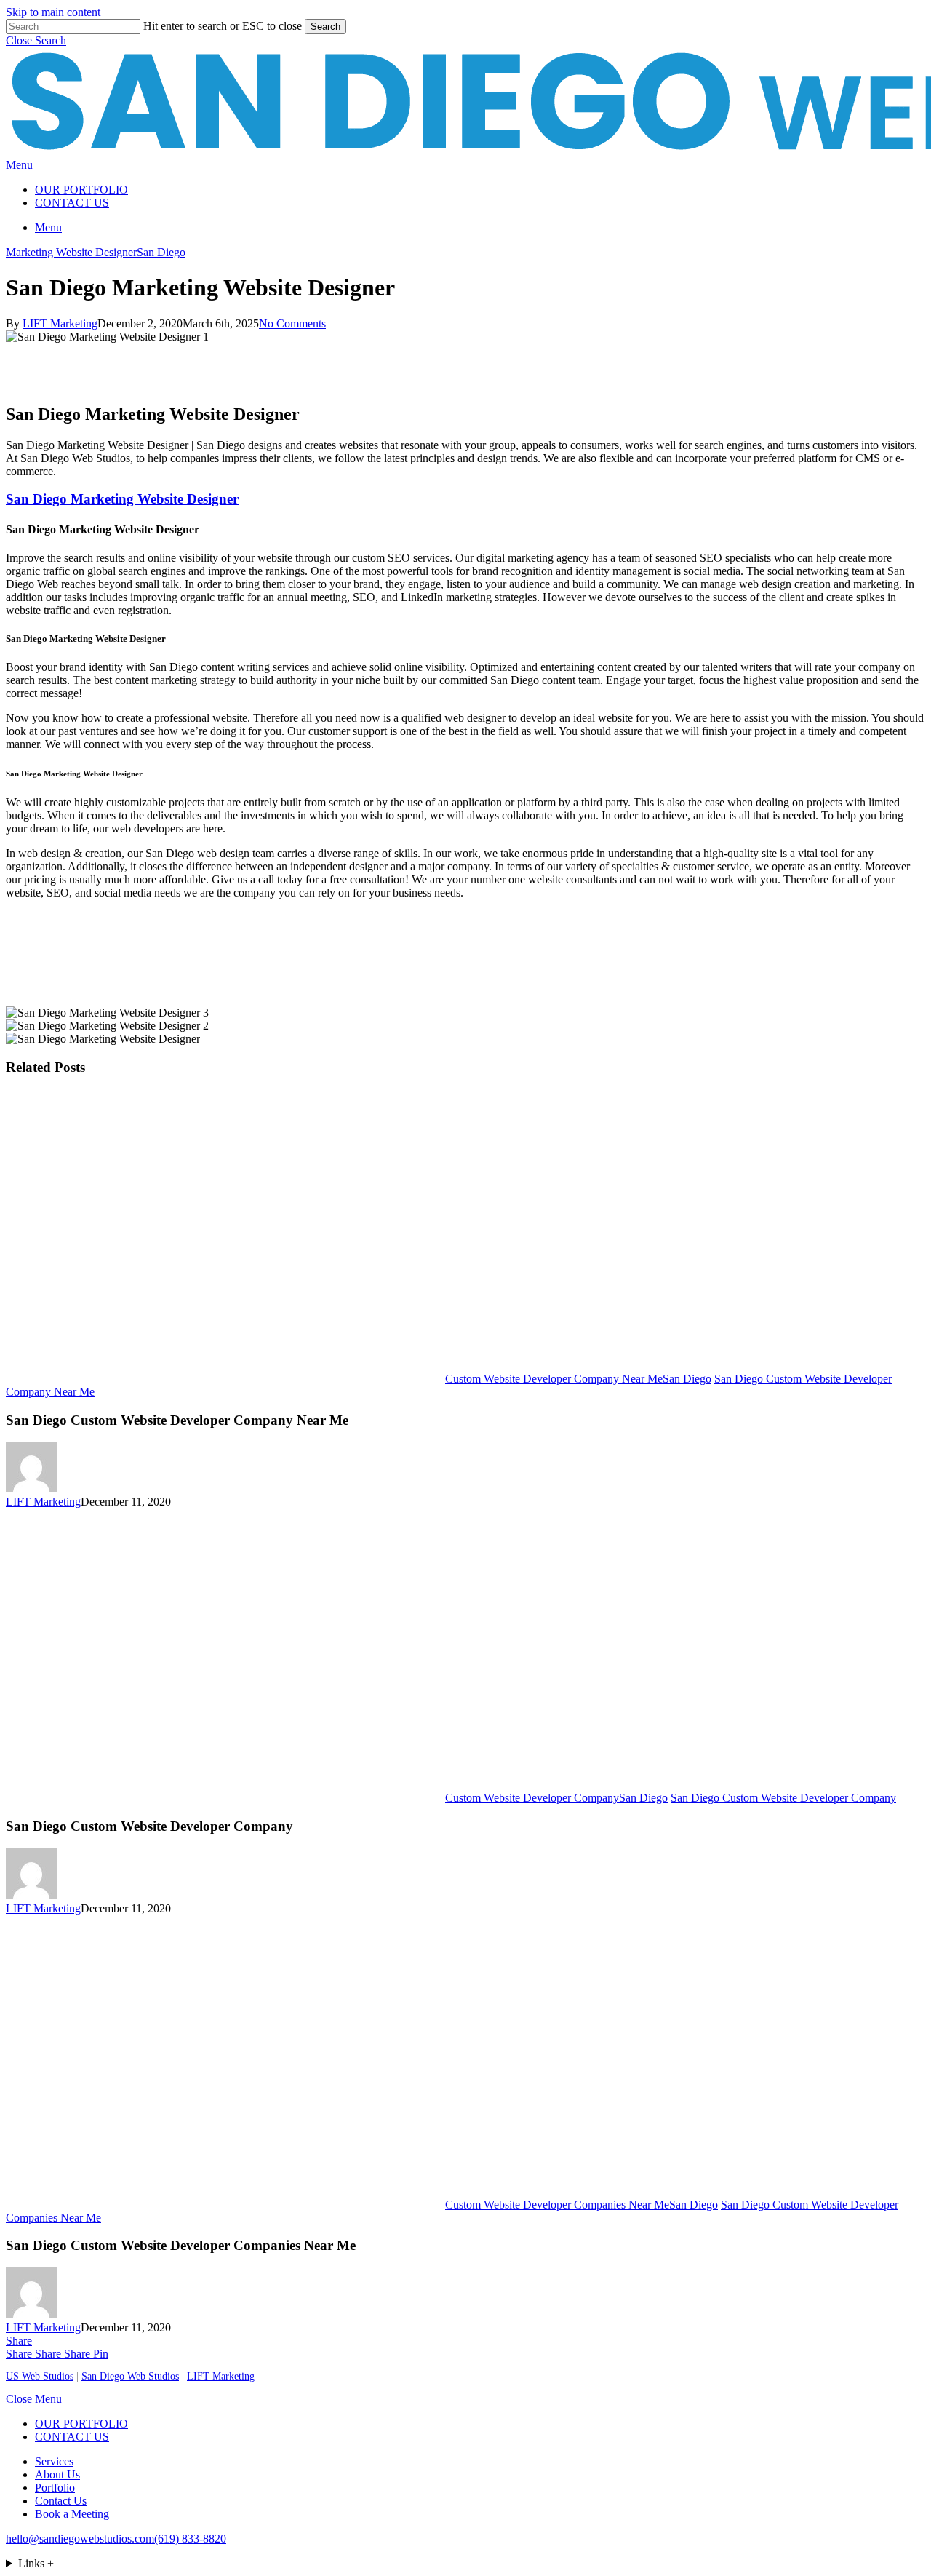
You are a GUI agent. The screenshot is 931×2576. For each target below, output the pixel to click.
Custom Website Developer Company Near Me (554, 1379)
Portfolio (55, 2488)
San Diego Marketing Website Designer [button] (122, 499)
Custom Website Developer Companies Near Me (557, 2205)
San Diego (161, 252)
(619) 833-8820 (190, 2539)
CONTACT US (72, 2437)
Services (54, 2461)
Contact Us (61, 2501)
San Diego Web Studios (130, 2376)
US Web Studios (40, 2376)
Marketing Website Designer (71, 252)
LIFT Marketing (60, 323)
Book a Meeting (72, 2514)
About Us (57, 2474)
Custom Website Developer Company (532, 1798)
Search (325, 27)
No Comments (292, 323)
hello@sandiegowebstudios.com (80, 2539)
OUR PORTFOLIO (81, 2424)
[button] (36, 40)
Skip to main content (53, 12)
